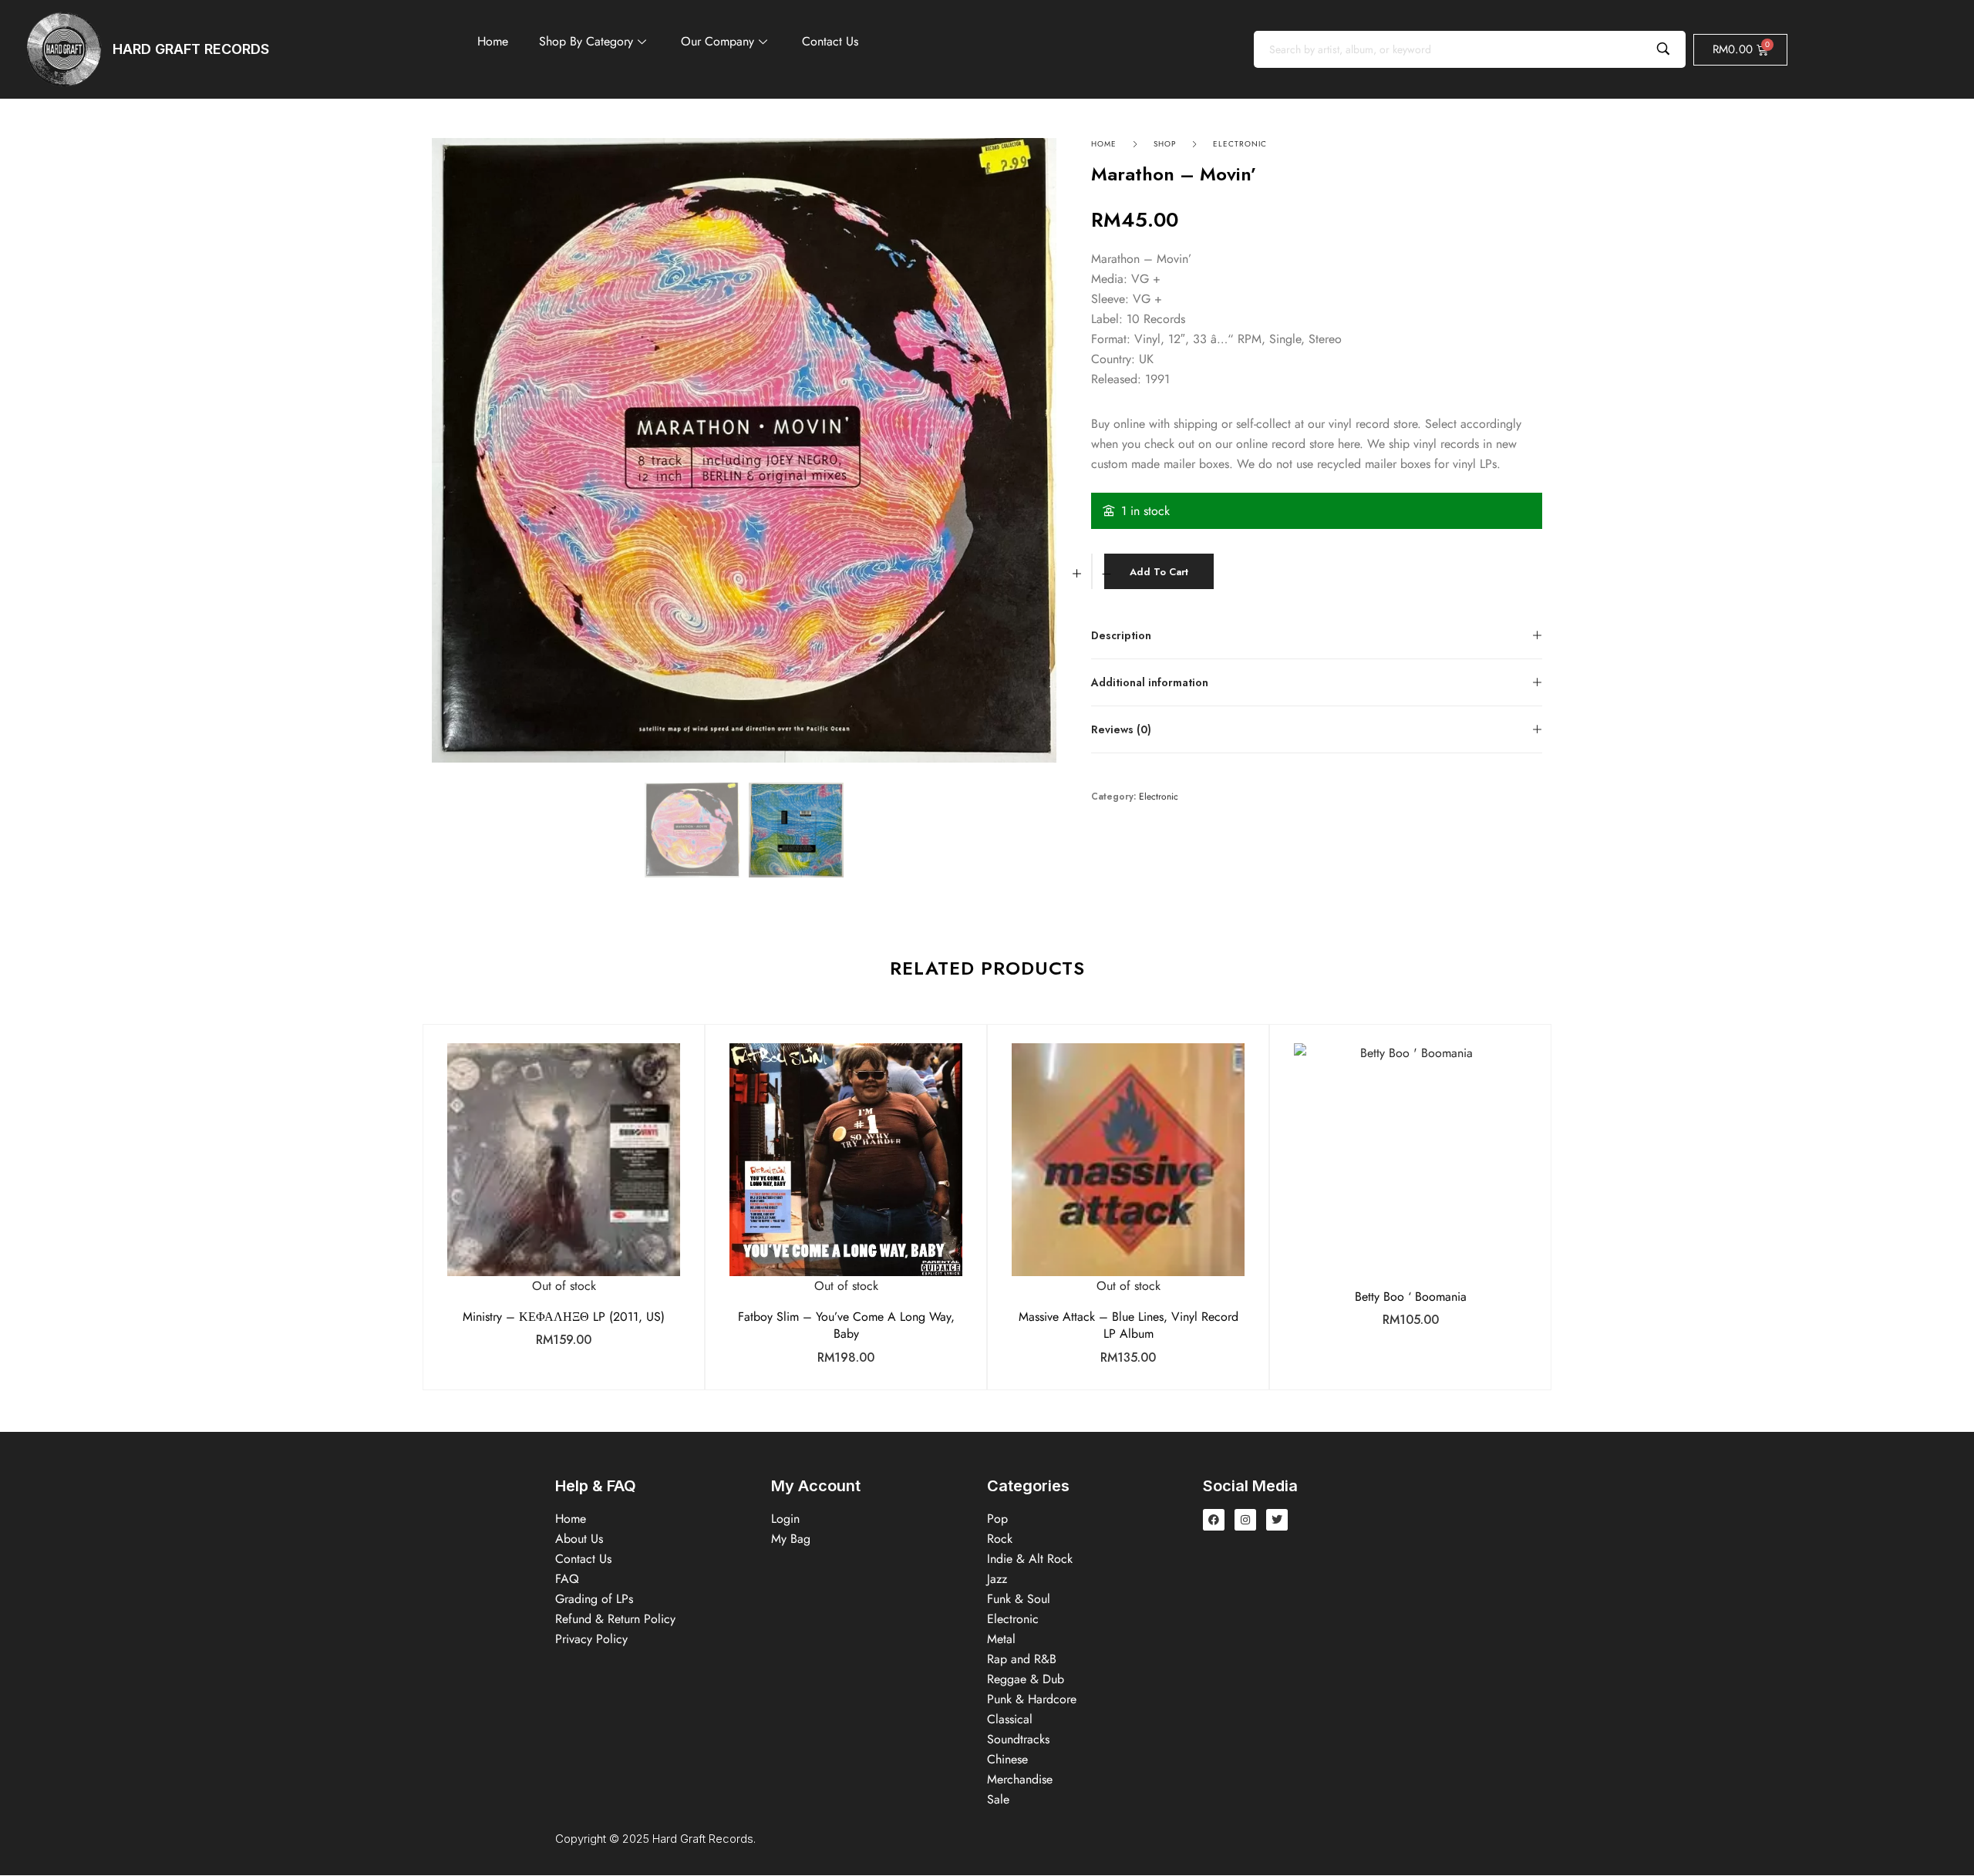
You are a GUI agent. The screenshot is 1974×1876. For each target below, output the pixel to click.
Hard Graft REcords (191, 49)
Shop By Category (586, 41)
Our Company (718, 41)
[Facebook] (1214, 1520)
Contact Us (830, 41)
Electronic (1240, 144)
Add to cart (1159, 572)
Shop (1165, 144)
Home (493, 41)
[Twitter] (1277, 1520)
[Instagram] (1245, 1520)
